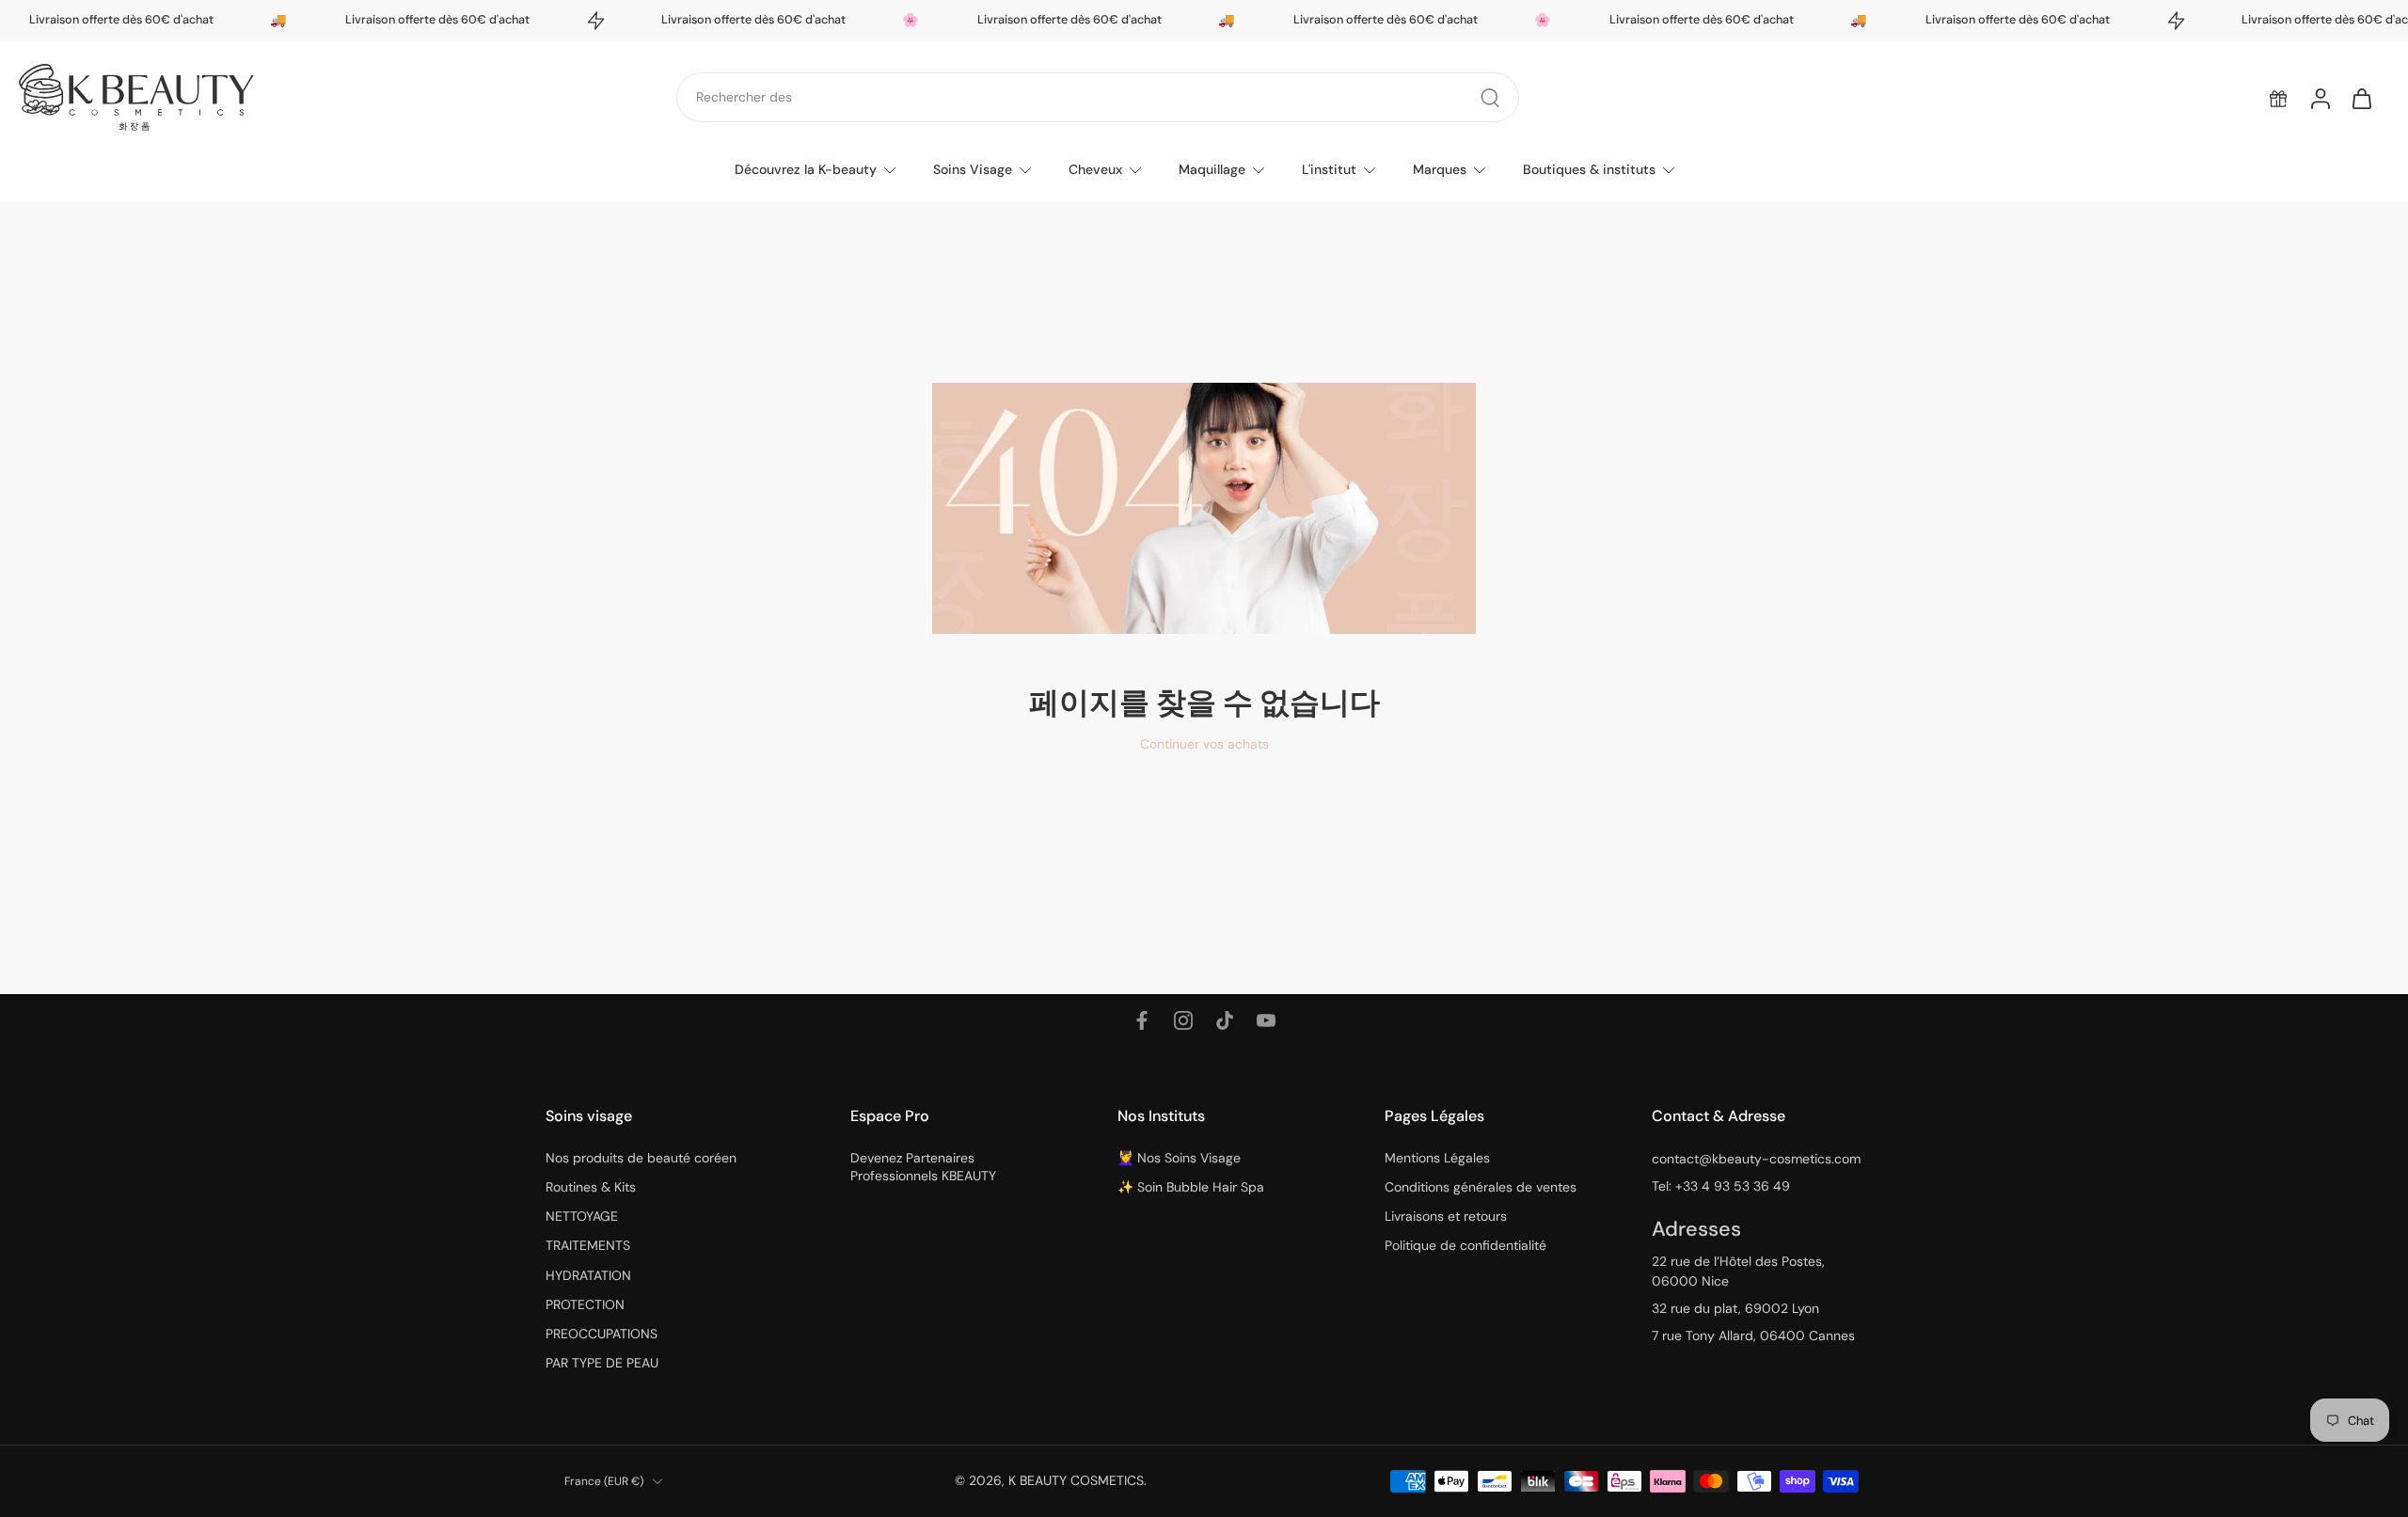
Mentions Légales (1437, 1158)
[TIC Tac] (1225, 1020)
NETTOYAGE (582, 1216)
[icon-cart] (2361, 98)
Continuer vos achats (1204, 744)
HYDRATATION (588, 1275)
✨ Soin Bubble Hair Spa (1191, 1187)
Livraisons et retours (1446, 1216)
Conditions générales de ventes (1481, 1187)
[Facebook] (1142, 1020)
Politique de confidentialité (1465, 1245)
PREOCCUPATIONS (602, 1334)
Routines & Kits (591, 1187)
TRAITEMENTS (588, 1245)
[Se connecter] (2320, 98)
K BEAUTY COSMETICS (1076, 1480)
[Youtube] (1266, 1020)
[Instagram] (1183, 1020)
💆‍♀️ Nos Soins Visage (1179, 1158)
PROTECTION (585, 1304)
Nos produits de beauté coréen (641, 1158)
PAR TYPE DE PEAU (602, 1363)
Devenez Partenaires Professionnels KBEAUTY (923, 1167)
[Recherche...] (1490, 98)
